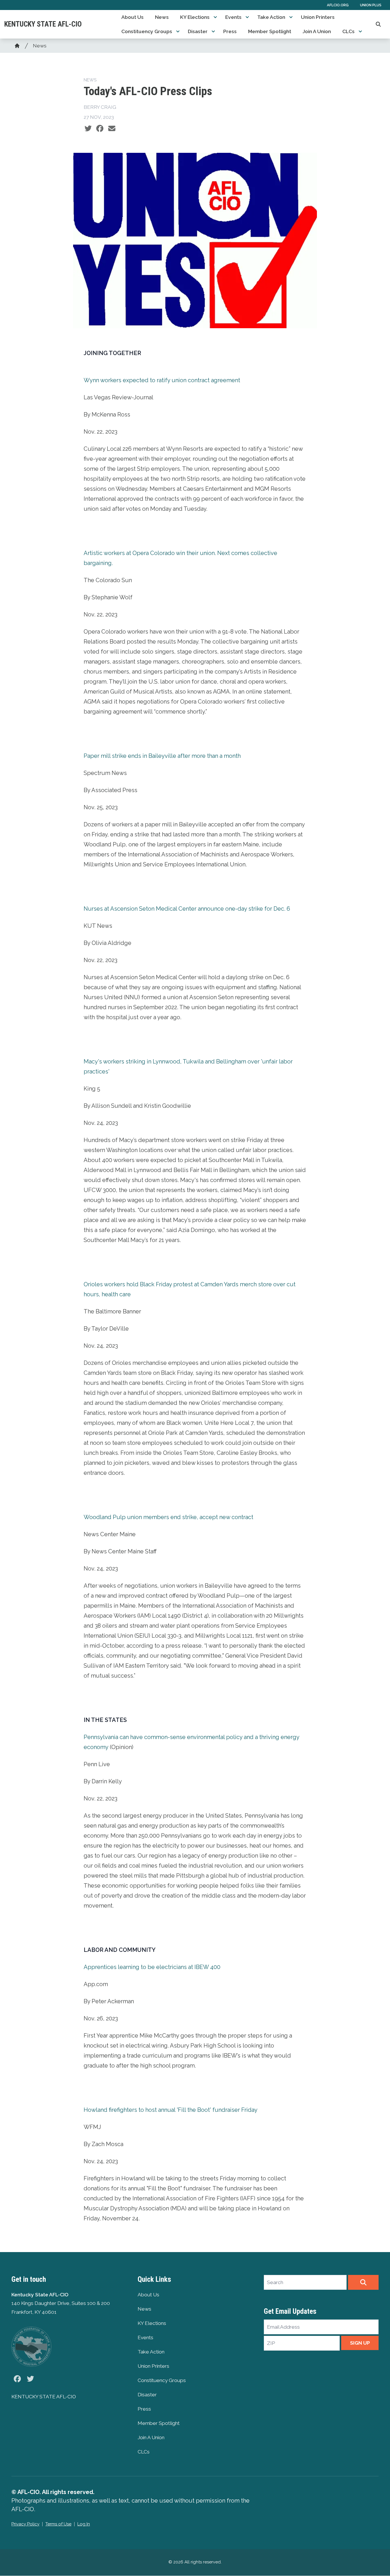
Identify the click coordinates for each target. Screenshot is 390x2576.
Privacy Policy (25, 2524)
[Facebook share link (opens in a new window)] (100, 129)
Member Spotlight (270, 31)
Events (233, 17)
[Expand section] (215, 17)
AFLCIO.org (338, 5)
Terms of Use (58, 2524)
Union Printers (318, 17)
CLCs (348, 31)
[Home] (17, 46)
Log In (84, 2524)
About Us (132, 17)
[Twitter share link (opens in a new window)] (88, 129)
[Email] (112, 129)
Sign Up (360, 2343)
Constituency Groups (147, 31)
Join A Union (317, 31)
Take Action (271, 17)
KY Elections (195, 17)
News (162, 17)
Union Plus (371, 5)
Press (230, 31)
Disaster (198, 31)
